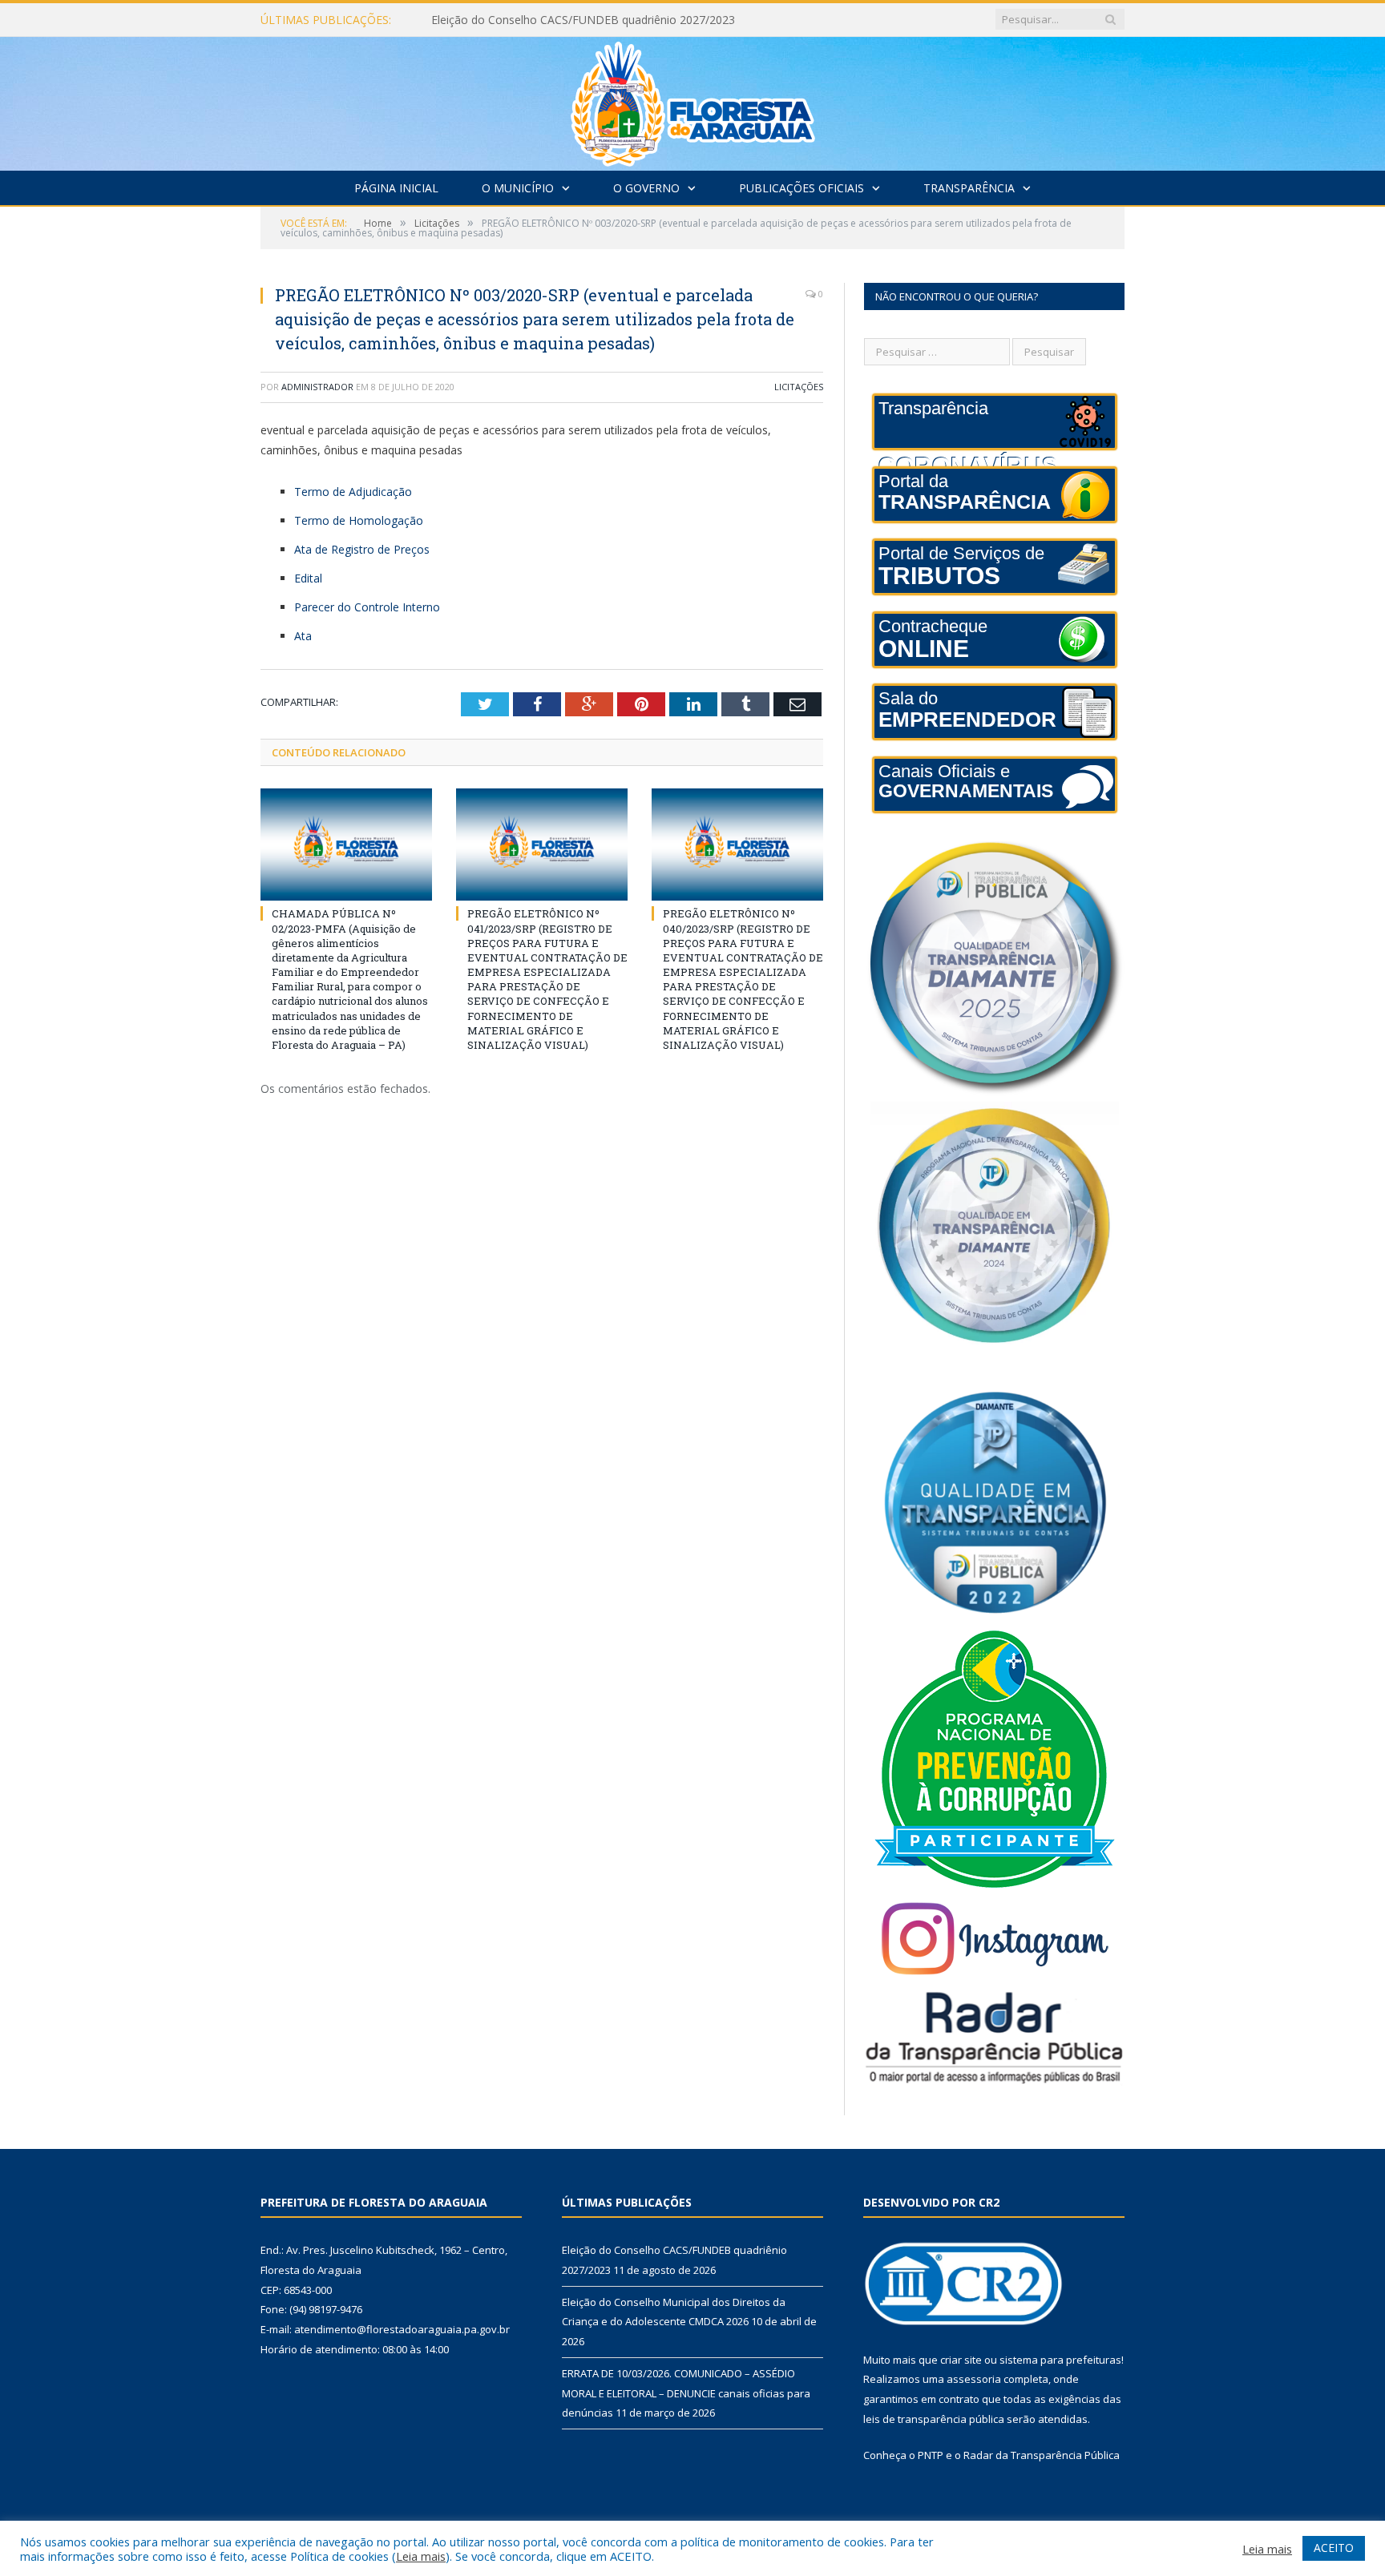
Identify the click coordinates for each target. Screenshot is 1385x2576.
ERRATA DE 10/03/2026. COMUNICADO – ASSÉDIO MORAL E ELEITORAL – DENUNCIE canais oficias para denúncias (686, 2393)
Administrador (317, 387)
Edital (308, 578)
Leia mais (421, 2556)
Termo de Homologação (359, 520)
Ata (303, 636)
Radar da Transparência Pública (1042, 2455)
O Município (518, 188)
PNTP (931, 2455)
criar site (961, 2360)
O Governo (646, 188)
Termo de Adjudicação (353, 492)
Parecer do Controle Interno (367, 607)
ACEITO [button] (1334, 2548)
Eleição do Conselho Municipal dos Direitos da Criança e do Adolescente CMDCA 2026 (616, 20)
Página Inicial (396, 188)
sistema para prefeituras (1060, 2360)
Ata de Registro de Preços (362, 549)
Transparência (969, 188)
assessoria (974, 2379)
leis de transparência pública (934, 2419)
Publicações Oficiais (802, 188)
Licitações (799, 387)
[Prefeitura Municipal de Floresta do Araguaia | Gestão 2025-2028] (693, 100)
